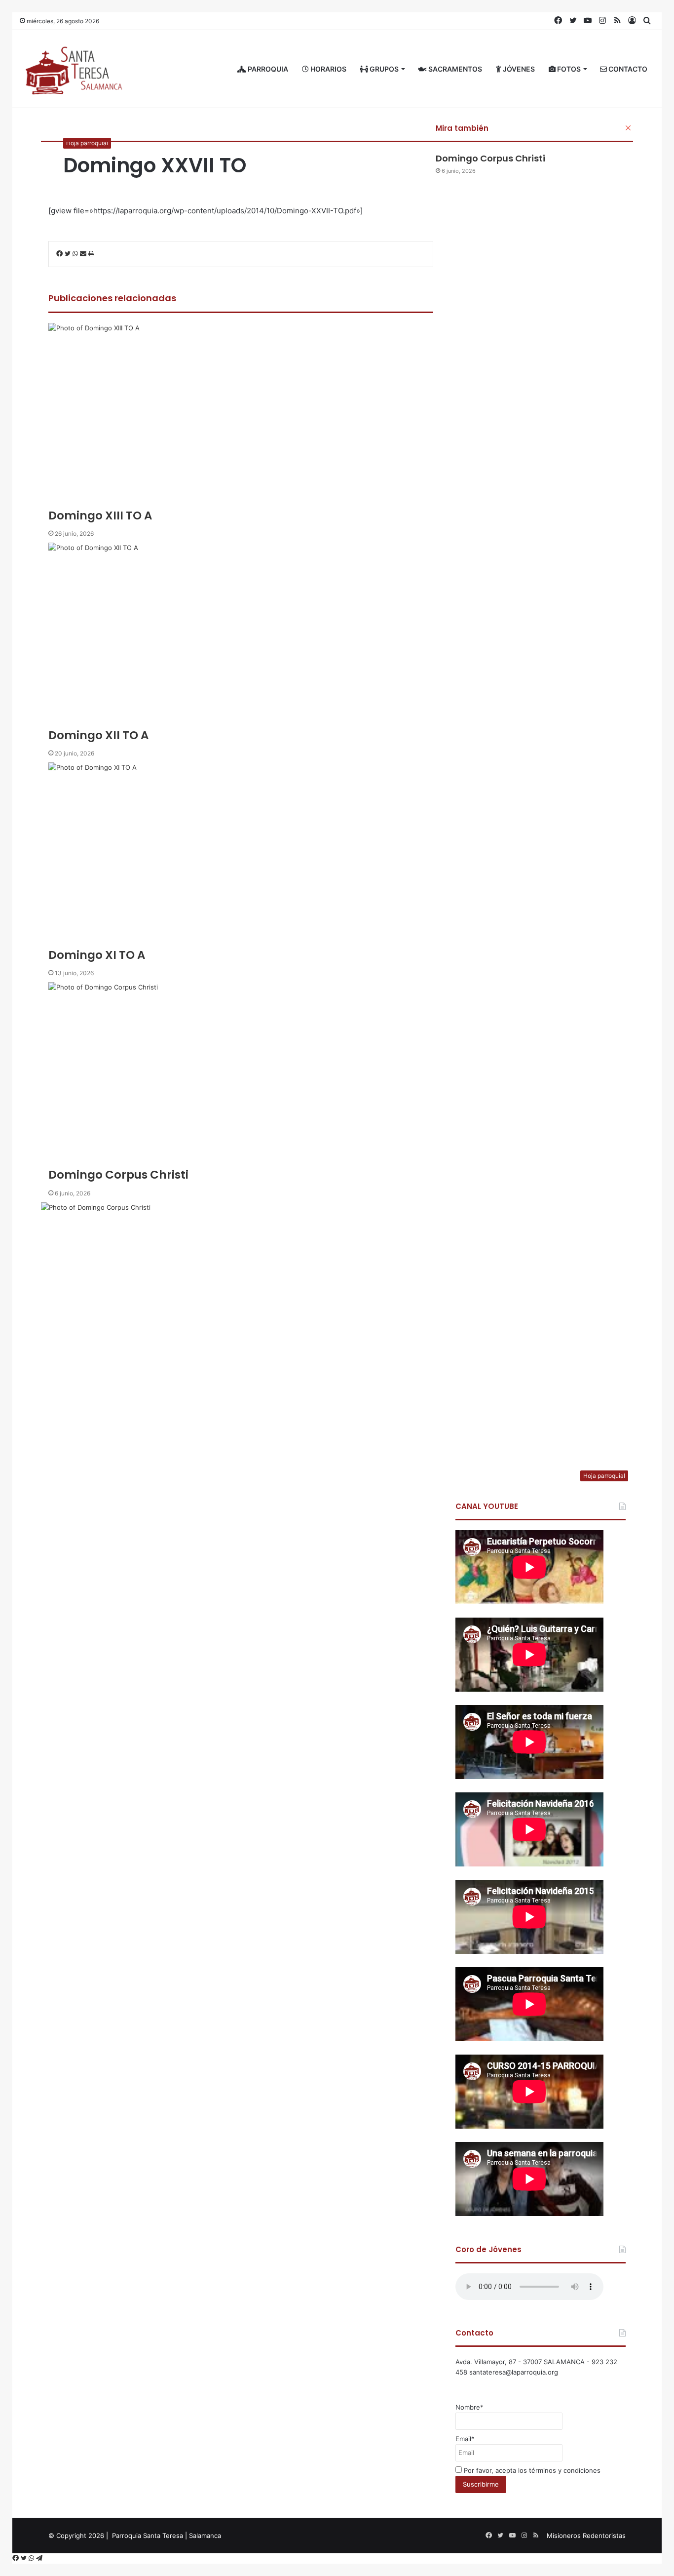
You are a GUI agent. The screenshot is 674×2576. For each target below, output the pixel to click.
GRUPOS (383, 69)
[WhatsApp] (32, 2558)
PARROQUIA (267, 69)
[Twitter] (25, 2558)
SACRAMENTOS (454, 69)
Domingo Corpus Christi (490, 158)
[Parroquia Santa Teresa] (74, 69)
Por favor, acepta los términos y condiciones (531, 2470)
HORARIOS (328, 69)
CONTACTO (627, 69)
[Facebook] (17, 2558)
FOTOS (568, 69)
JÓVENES (518, 69)
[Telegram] (39, 2558)
